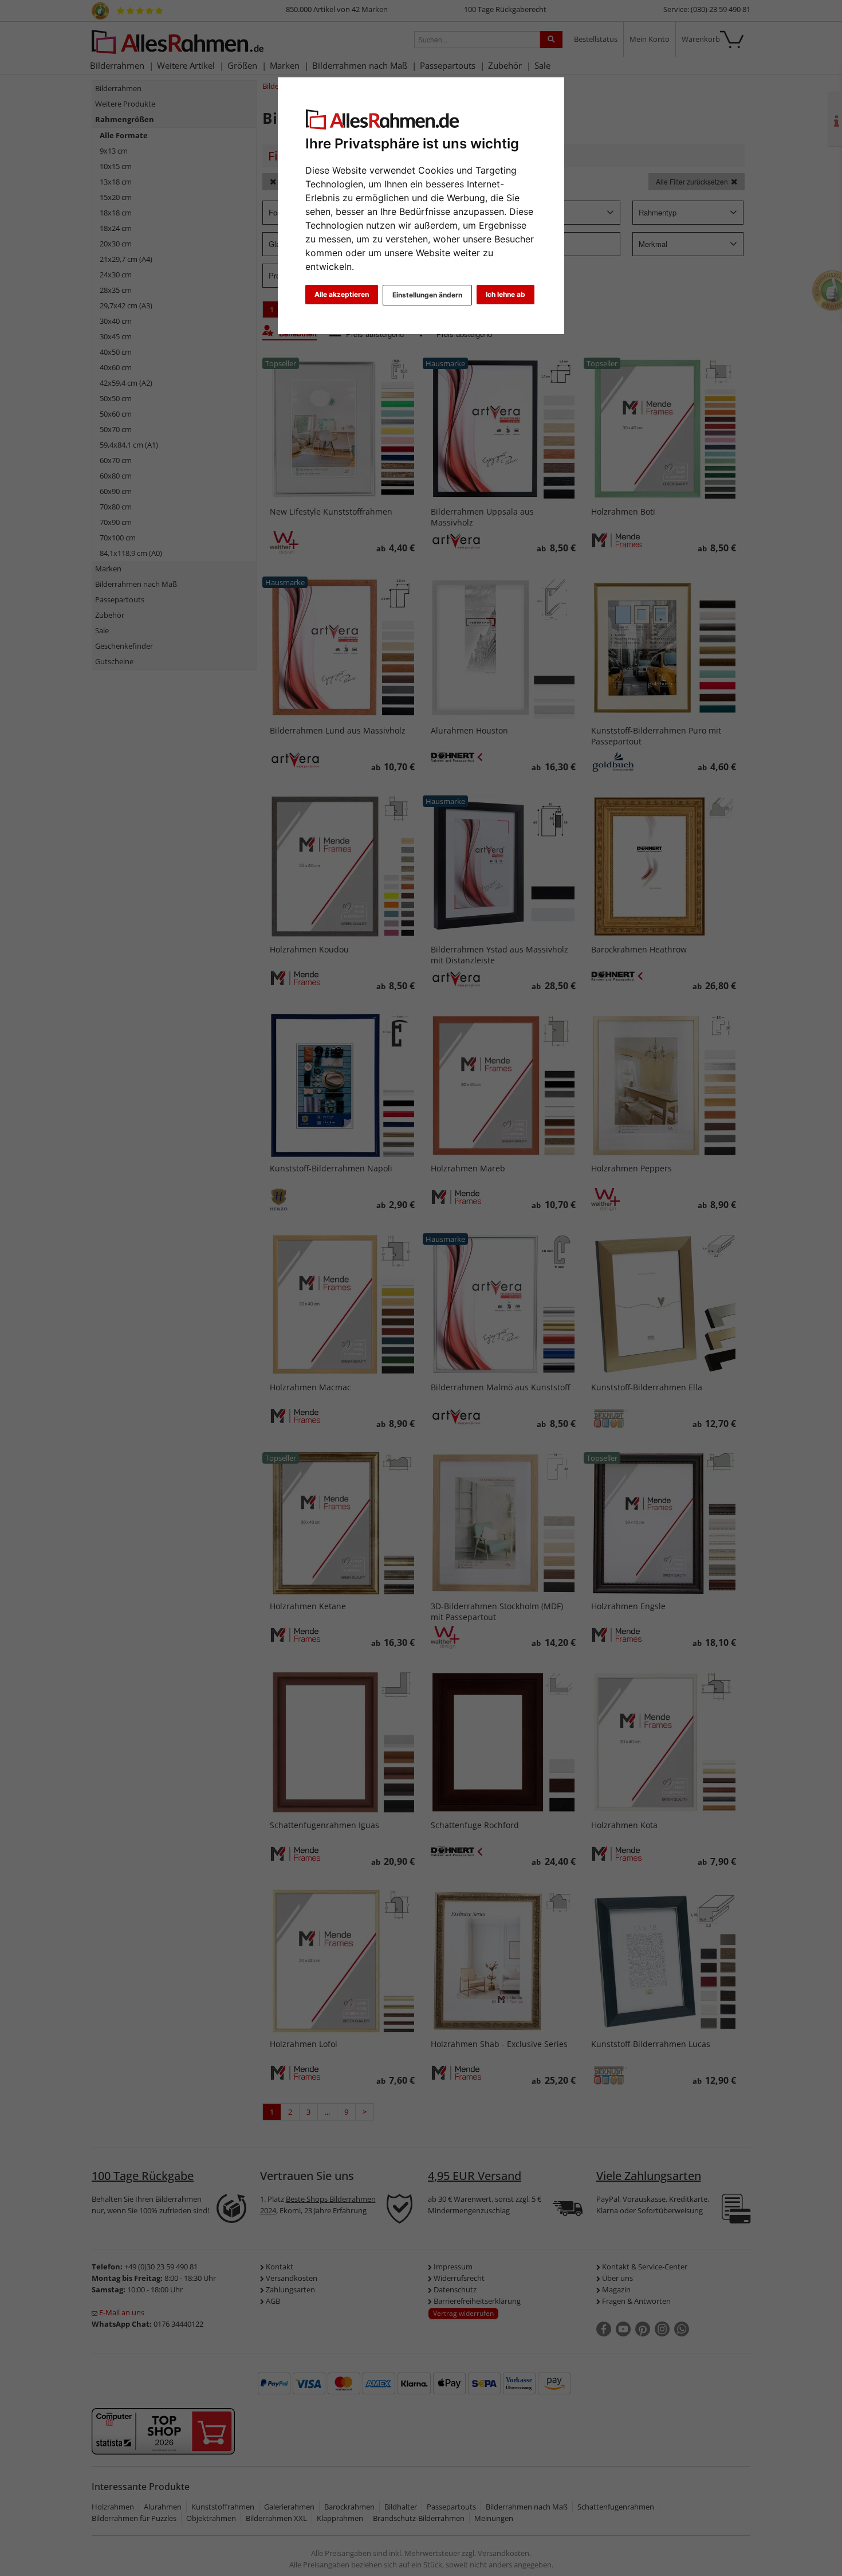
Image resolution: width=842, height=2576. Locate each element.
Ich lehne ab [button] (505, 294)
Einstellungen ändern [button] (427, 295)
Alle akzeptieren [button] (342, 294)
